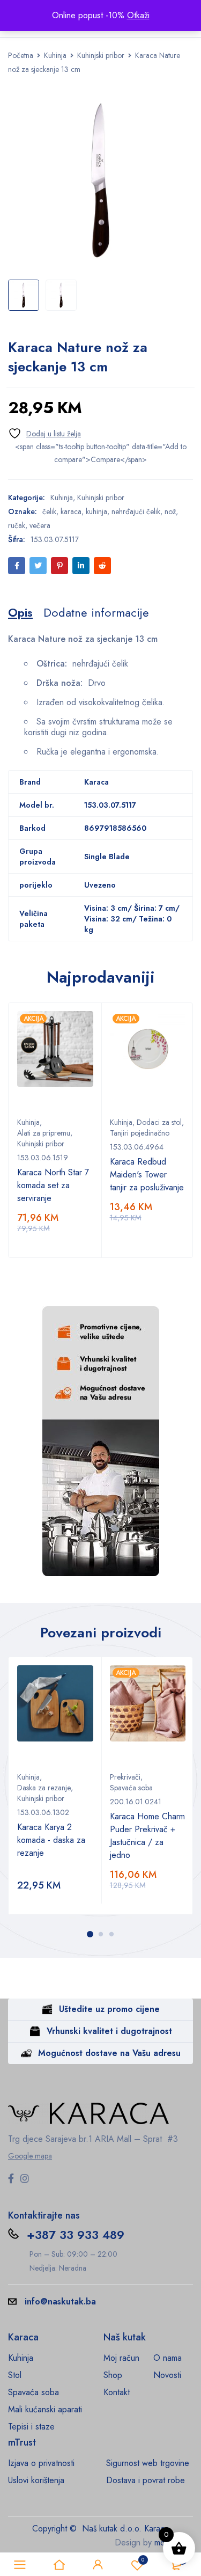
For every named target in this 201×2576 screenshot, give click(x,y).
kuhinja (96, 511)
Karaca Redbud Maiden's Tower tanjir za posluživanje (147, 1174)
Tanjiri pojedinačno (140, 1133)
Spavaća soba (131, 1788)
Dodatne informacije (96, 612)
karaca (71, 511)
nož (170, 511)
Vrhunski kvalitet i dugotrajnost (109, 2031)
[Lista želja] (44, 433)
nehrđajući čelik (136, 511)
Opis (20, 612)
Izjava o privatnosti (41, 2463)
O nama (167, 2358)
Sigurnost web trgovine (148, 2463)
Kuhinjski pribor (101, 55)
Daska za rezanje (44, 1788)
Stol (15, 2375)
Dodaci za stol (159, 1122)
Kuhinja (55, 55)
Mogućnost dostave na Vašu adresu (109, 2053)
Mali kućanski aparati (45, 2409)
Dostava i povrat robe (146, 2480)
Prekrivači (125, 1777)
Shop (113, 2375)
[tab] (20, 612)
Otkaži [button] (138, 15)
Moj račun (121, 2358)
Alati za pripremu (44, 1133)
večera (40, 525)
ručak (17, 525)
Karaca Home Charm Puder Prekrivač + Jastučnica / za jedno (147, 1836)
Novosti (167, 2375)
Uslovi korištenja (36, 2480)
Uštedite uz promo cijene (109, 2009)
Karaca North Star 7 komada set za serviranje (53, 1185)
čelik (49, 511)
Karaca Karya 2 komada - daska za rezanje (51, 1840)
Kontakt (117, 2392)
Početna (21, 55)
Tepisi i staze (31, 2427)
